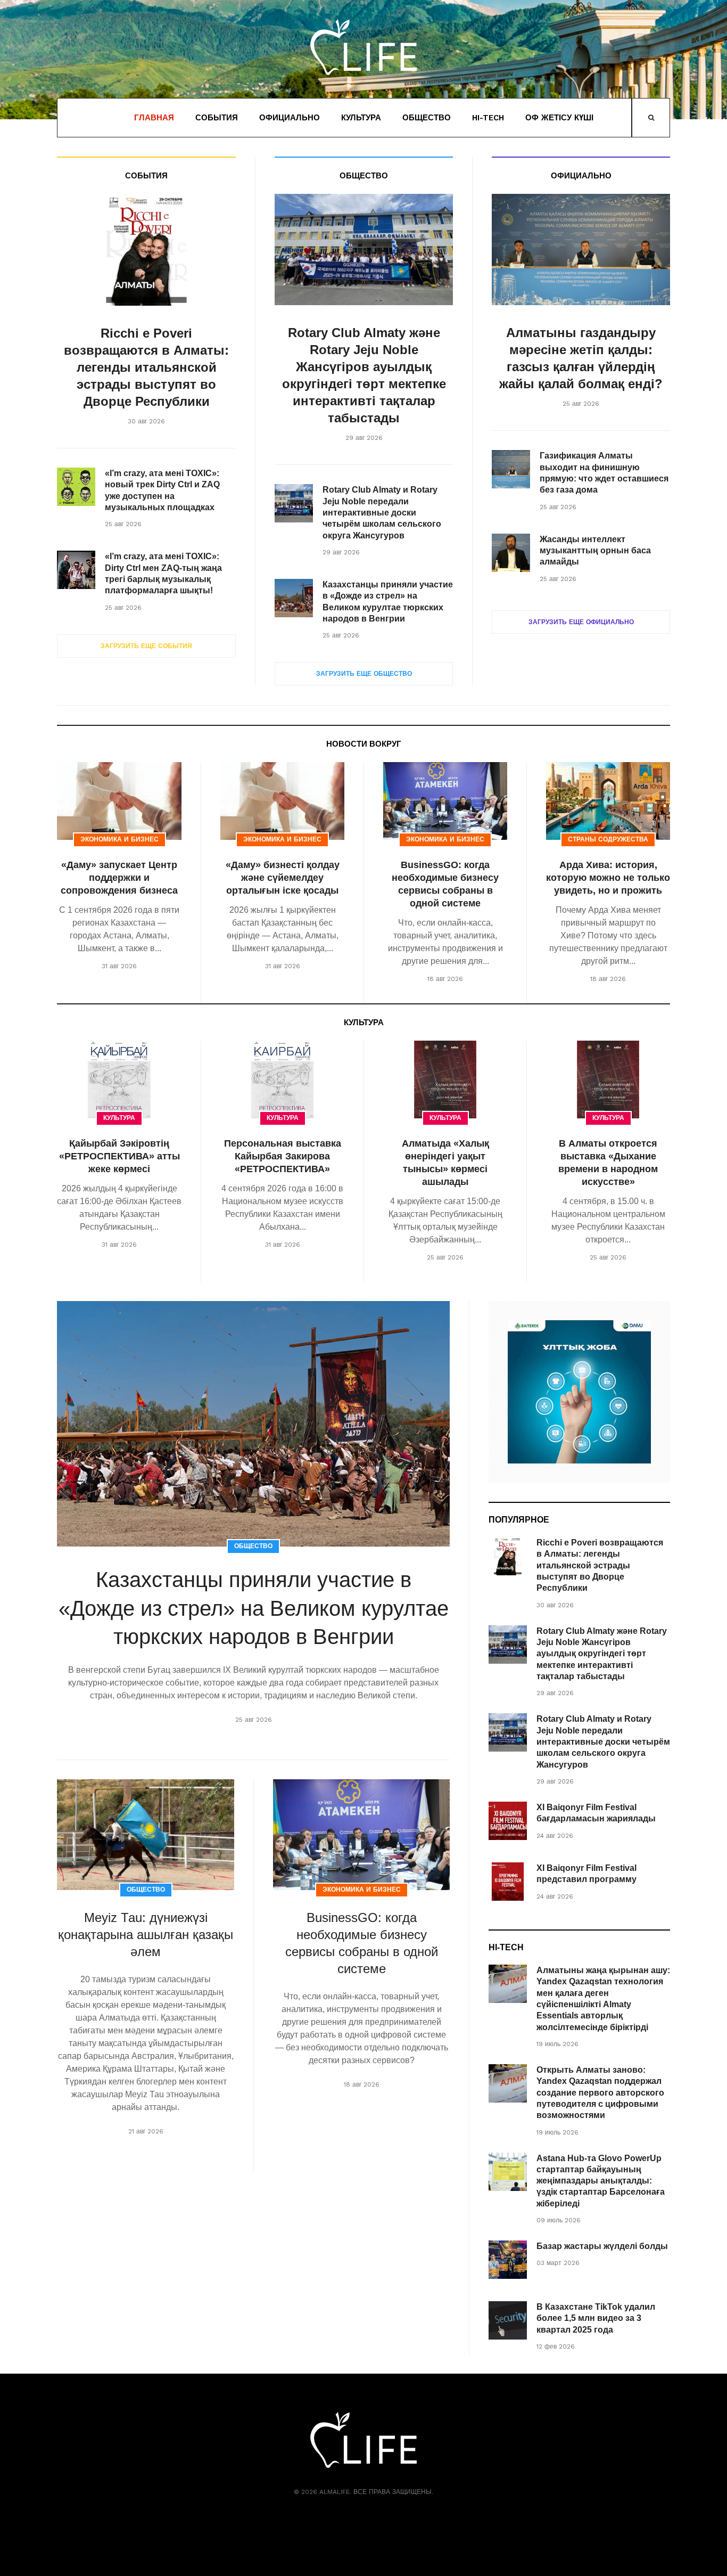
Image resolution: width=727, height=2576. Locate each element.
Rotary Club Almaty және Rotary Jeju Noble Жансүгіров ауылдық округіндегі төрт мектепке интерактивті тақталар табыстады (602, 1654)
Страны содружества (608, 839)
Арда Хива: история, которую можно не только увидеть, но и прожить (608, 878)
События (217, 118)
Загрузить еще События (146, 646)
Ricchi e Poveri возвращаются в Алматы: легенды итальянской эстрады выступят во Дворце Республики (146, 367)
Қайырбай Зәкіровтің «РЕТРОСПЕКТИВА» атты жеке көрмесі (119, 1156)
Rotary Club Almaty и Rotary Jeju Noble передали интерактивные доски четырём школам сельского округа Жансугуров (382, 512)
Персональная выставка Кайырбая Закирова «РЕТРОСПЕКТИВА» (283, 1156)
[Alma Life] (363, 47)
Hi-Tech (488, 118)
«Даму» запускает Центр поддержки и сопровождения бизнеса (119, 878)
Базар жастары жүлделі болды (602, 2246)
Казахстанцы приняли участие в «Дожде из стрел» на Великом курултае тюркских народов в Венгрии (254, 1608)
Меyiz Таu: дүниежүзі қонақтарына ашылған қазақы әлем (146, 1935)
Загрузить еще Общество (364, 674)
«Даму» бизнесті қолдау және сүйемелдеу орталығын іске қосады (283, 878)
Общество (427, 118)
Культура (361, 118)
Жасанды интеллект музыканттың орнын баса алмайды (595, 551)
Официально (290, 118)
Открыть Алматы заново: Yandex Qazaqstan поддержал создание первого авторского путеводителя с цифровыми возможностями (600, 2092)
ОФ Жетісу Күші (559, 118)
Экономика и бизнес (119, 839)
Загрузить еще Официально (581, 622)
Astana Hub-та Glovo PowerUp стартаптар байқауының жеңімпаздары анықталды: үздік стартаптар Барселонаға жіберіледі (601, 2181)
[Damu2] (579, 1392)
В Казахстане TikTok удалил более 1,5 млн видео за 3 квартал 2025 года (596, 2318)
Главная (154, 118)
